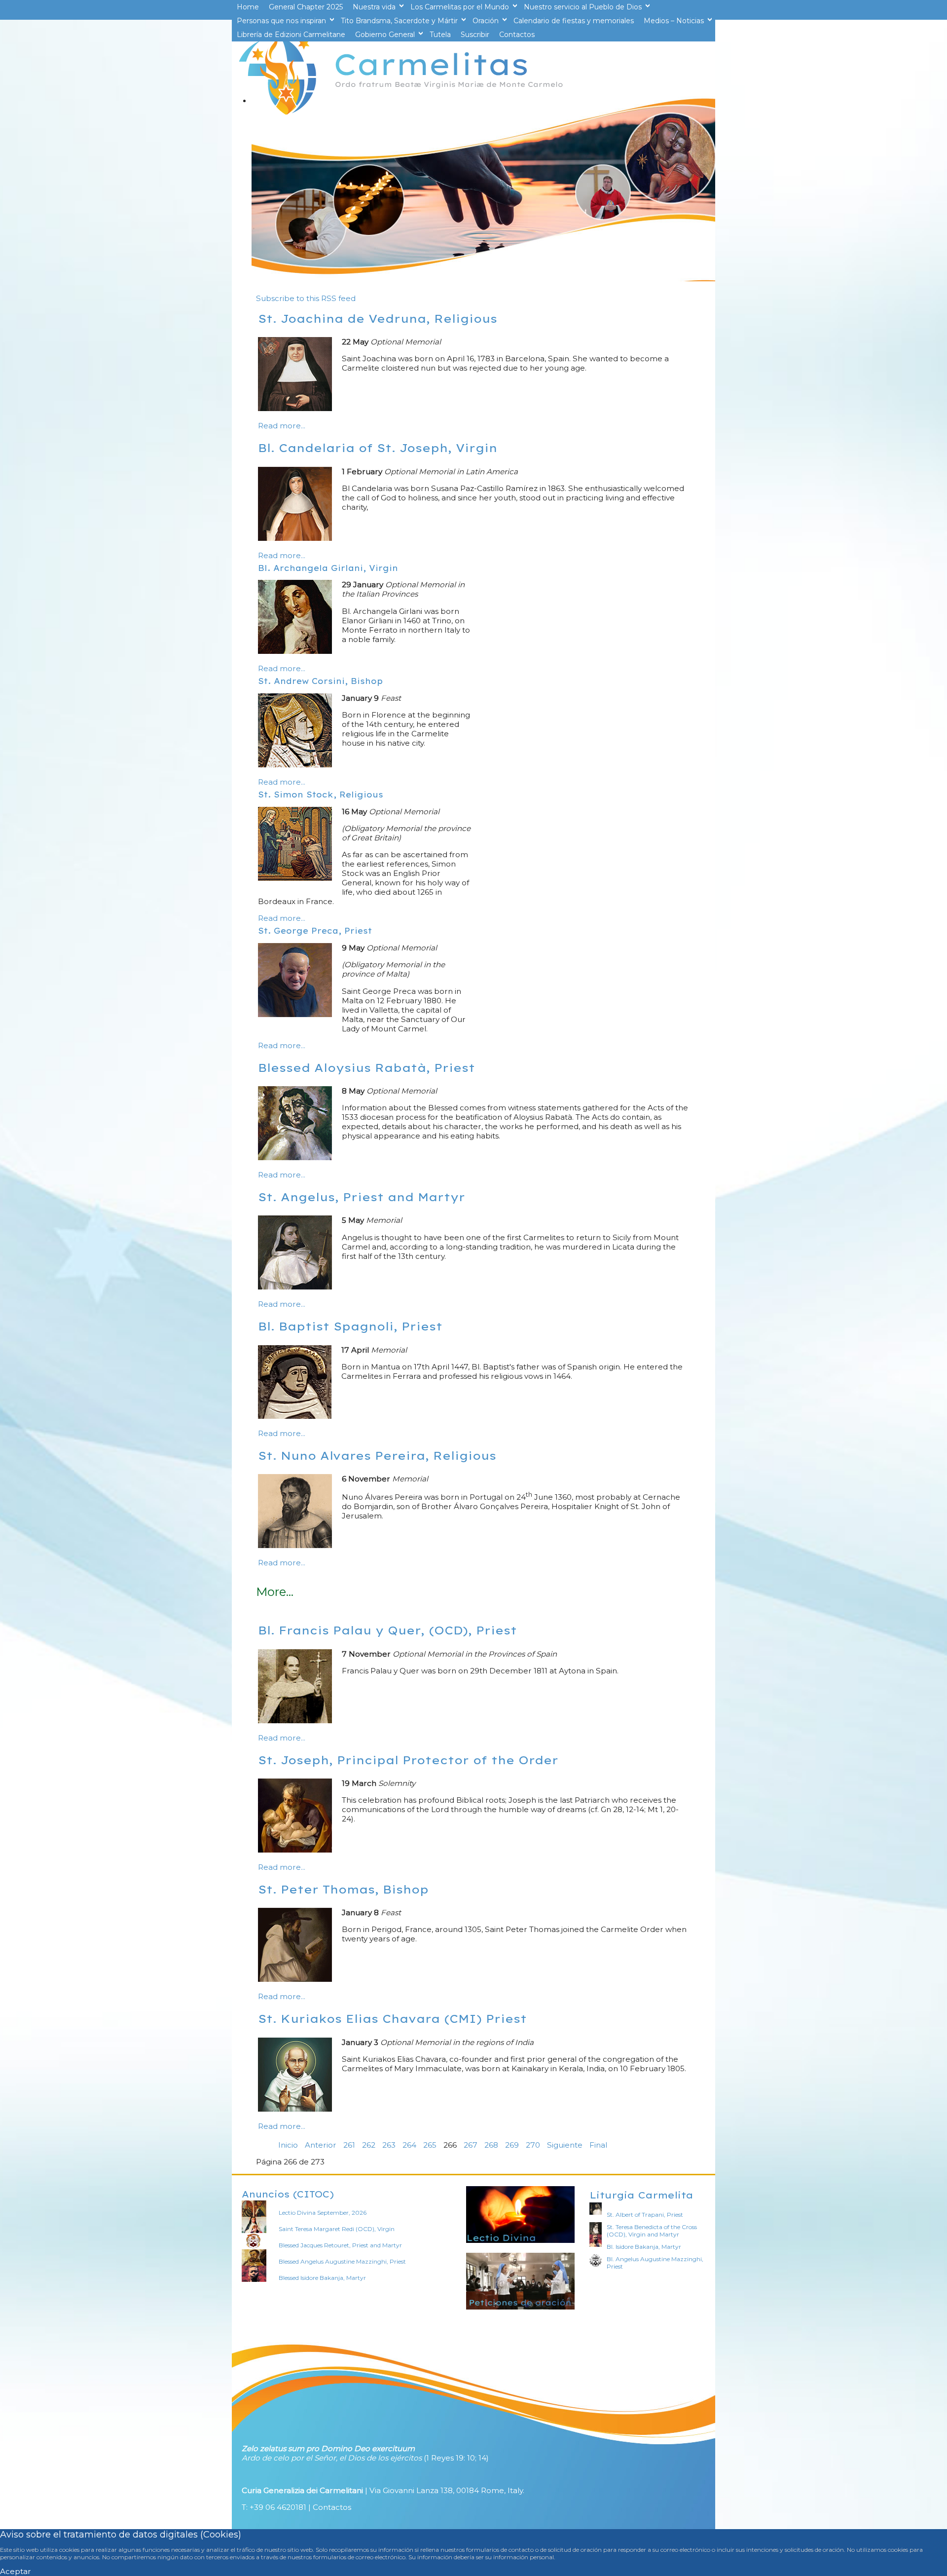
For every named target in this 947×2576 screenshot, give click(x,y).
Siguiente (565, 2145)
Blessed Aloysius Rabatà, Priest (366, 1068)
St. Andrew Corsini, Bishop (320, 681)
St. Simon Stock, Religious (321, 795)
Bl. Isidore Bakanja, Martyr (644, 2247)
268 (491, 2145)
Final (598, 2145)
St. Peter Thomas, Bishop (343, 1889)
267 (471, 2145)
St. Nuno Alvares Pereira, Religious (377, 1456)
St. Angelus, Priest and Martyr (362, 1197)
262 (369, 2145)
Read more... (282, 426)
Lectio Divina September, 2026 (323, 2213)
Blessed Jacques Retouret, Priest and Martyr (340, 2245)
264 (409, 2145)
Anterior (321, 2145)
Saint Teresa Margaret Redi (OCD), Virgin (337, 2229)
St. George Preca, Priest (315, 931)
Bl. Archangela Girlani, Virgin (328, 568)
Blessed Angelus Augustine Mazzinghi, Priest (342, 2261)
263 (389, 2145)
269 (512, 2145)
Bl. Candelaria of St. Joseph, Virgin (378, 448)
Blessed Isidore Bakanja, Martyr (322, 2278)
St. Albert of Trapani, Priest (645, 2215)
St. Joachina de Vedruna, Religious (378, 319)
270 (533, 2145)
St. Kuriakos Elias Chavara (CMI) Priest (392, 2019)
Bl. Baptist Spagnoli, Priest (350, 1326)
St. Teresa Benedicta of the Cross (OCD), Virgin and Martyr (652, 2231)
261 (349, 2145)
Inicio (288, 2145)
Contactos (332, 2507)
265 (430, 2145)
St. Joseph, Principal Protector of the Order (408, 1760)
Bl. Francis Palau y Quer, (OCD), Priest (387, 1630)
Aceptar (16, 2571)
